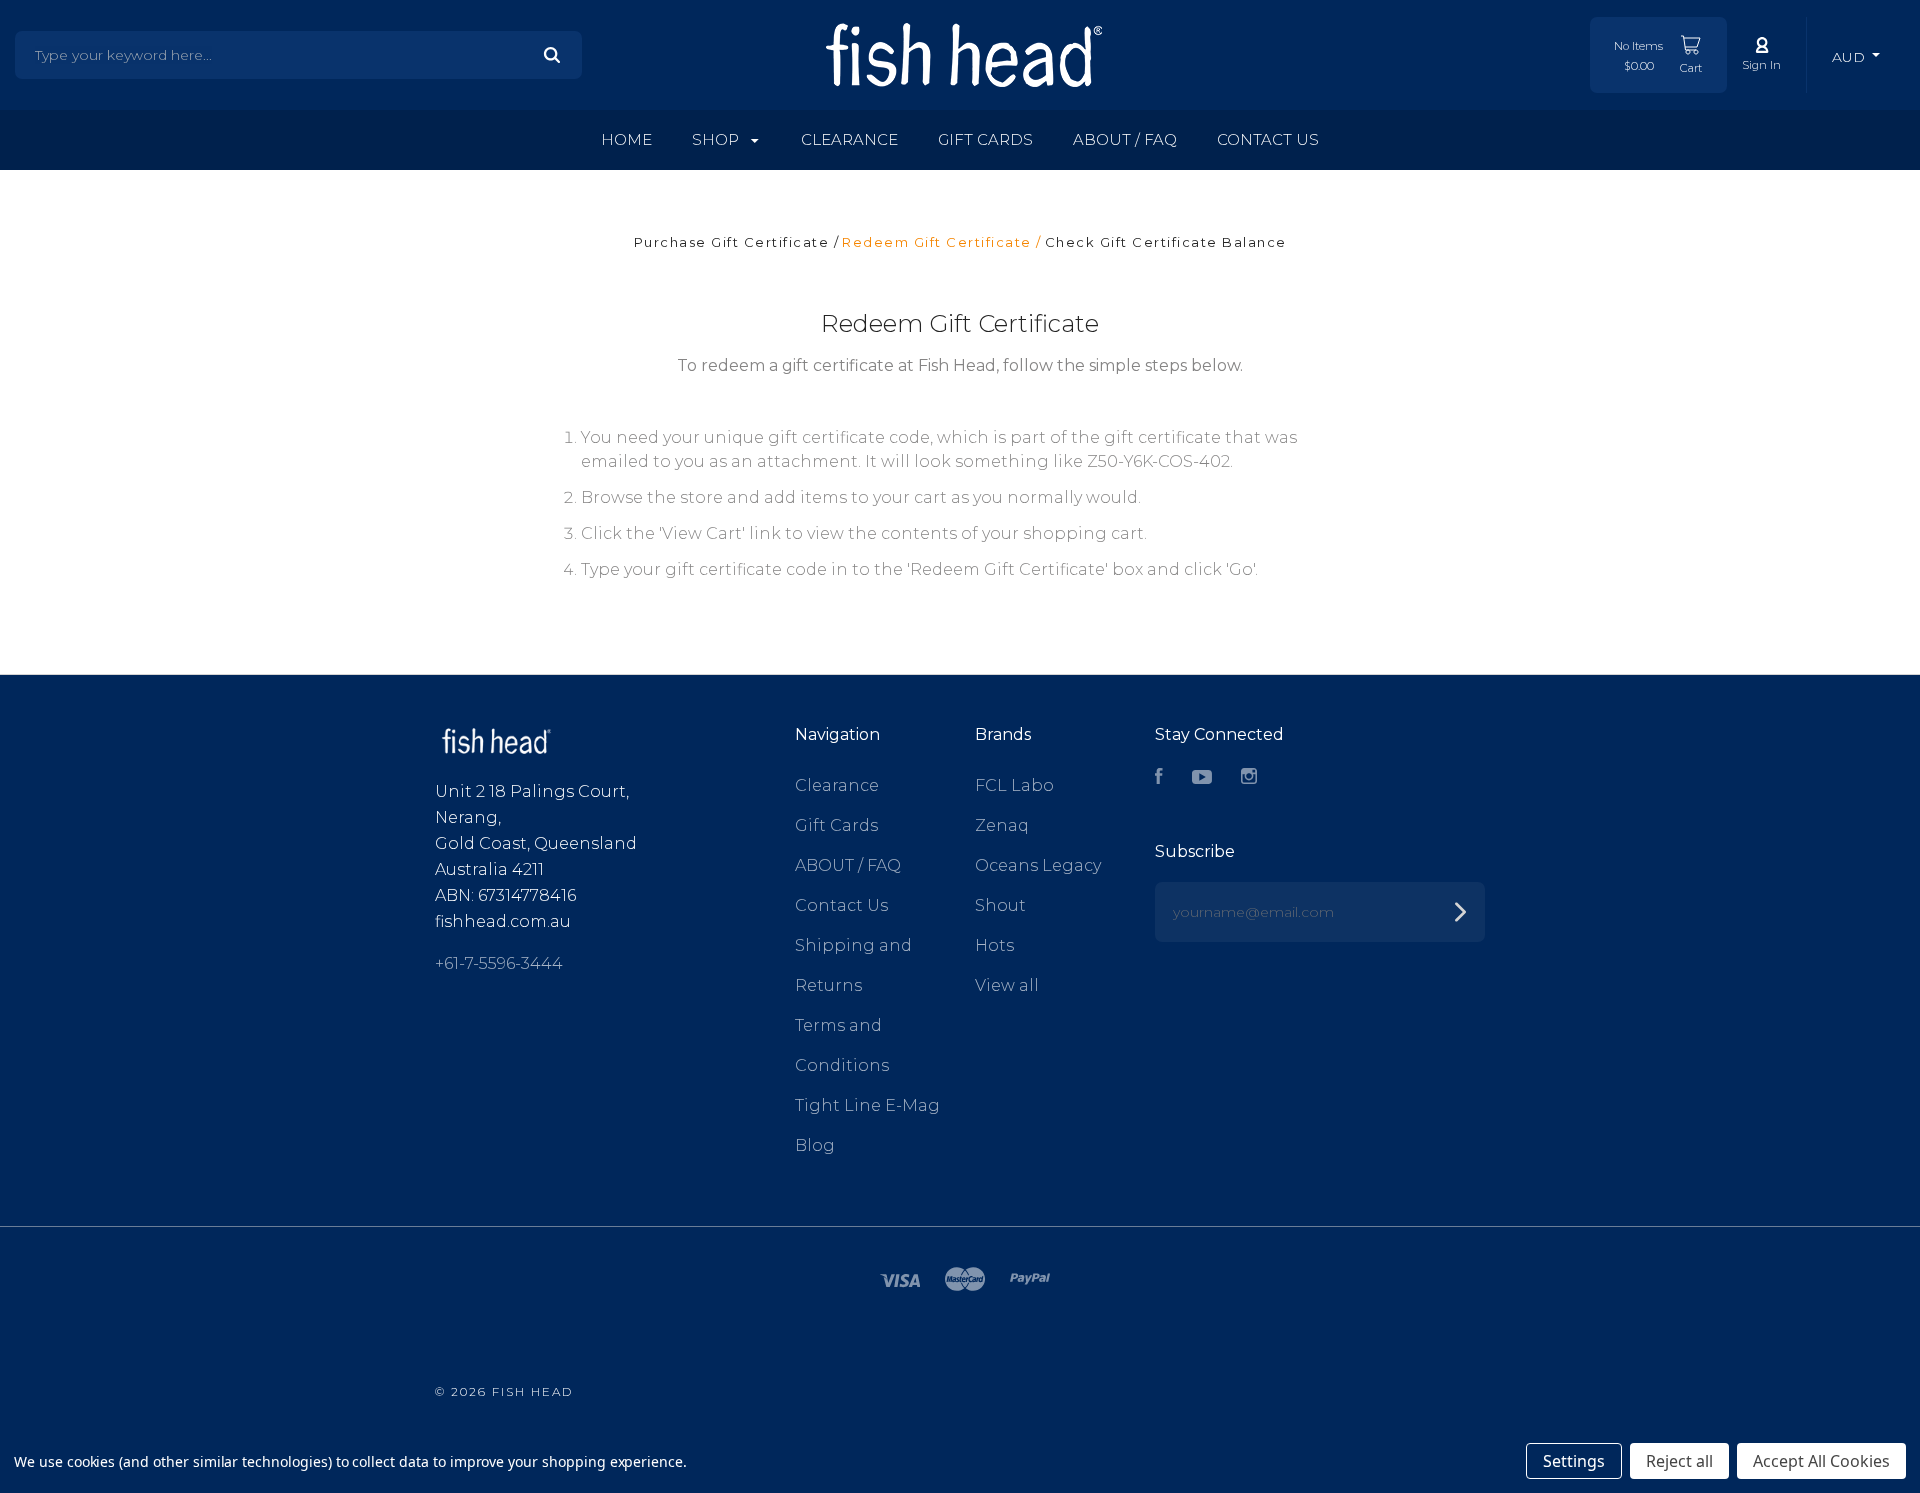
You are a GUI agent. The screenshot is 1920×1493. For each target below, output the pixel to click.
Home (626, 139)
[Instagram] (1249, 778)
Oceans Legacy (1038, 865)
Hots (994, 945)
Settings (1574, 1461)
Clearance (849, 139)
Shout (1000, 905)
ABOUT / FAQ (1125, 139)
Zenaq (1002, 825)
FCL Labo (1014, 785)
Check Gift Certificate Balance (1166, 242)
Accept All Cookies (1821, 1461)
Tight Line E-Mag (867, 1105)
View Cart (702, 533)
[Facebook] (1159, 778)
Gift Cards (985, 139)
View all (1007, 985)
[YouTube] (1202, 778)
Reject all (1679, 1461)
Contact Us (1268, 139)
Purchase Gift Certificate (734, 242)
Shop (717, 139)
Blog (815, 1145)
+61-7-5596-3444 (499, 963)
